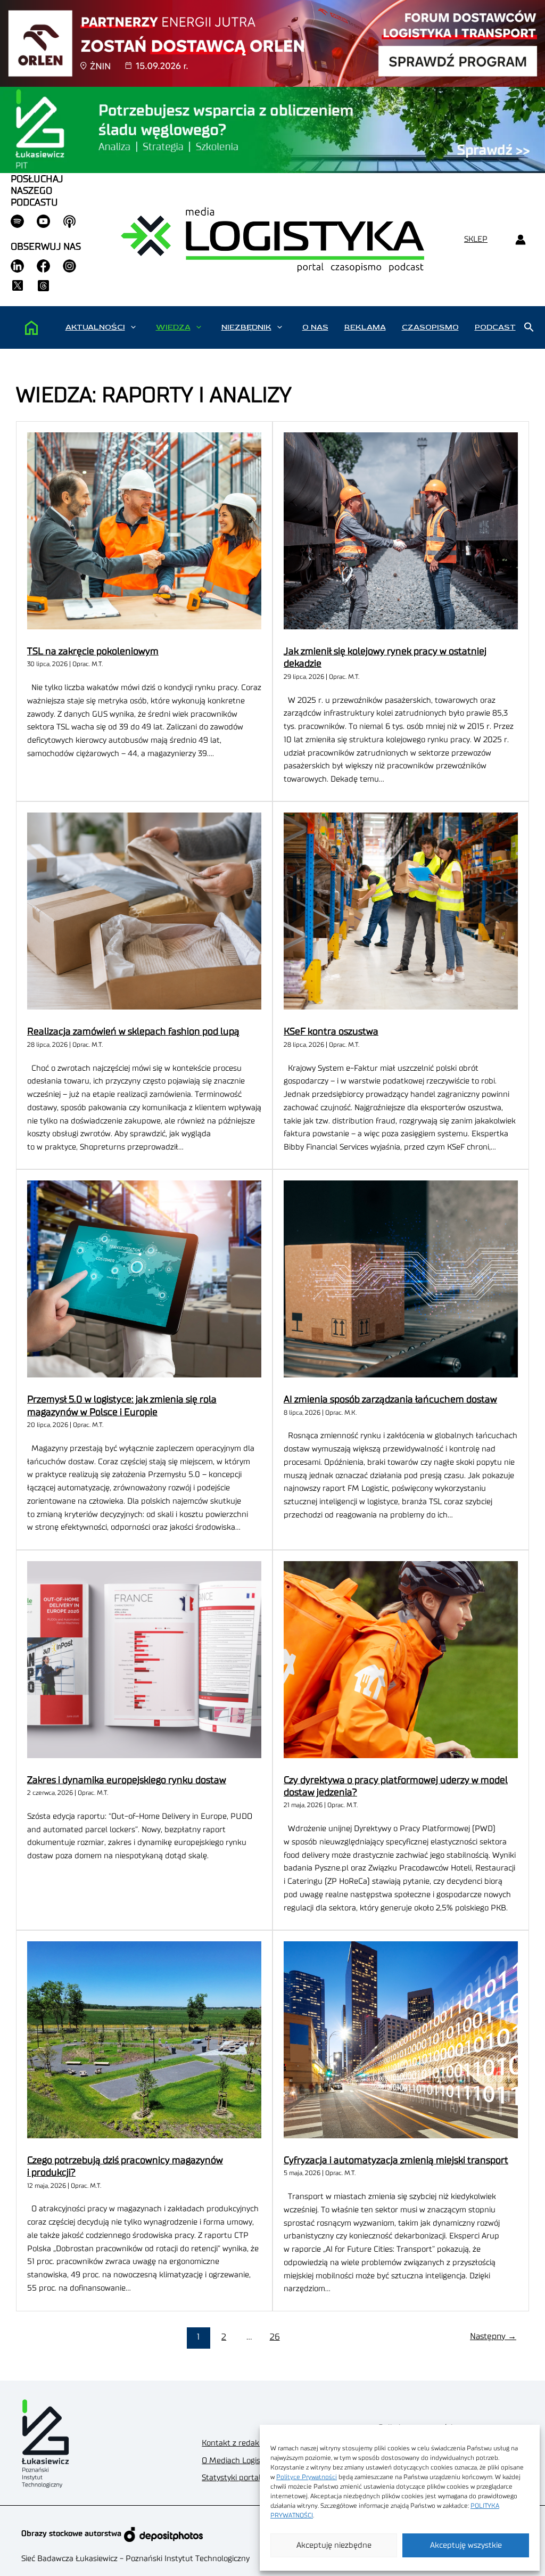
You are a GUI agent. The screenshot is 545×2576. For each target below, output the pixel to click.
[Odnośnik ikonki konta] (520, 240)
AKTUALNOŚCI (95, 327)
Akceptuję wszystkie (466, 2545)
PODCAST (495, 327)
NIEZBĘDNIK (246, 327)
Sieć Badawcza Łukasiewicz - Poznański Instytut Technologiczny (135, 2559)
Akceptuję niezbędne (334, 2545)
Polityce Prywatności (307, 2477)
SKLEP (476, 239)
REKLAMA (365, 327)
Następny (493, 2336)
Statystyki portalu (234, 2478)
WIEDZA (173, 327)
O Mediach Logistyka (239, 2461)
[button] (133, 327)
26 (275, 2337)
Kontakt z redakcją (235, 2443)
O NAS (315, 327)
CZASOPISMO (430, 327)
